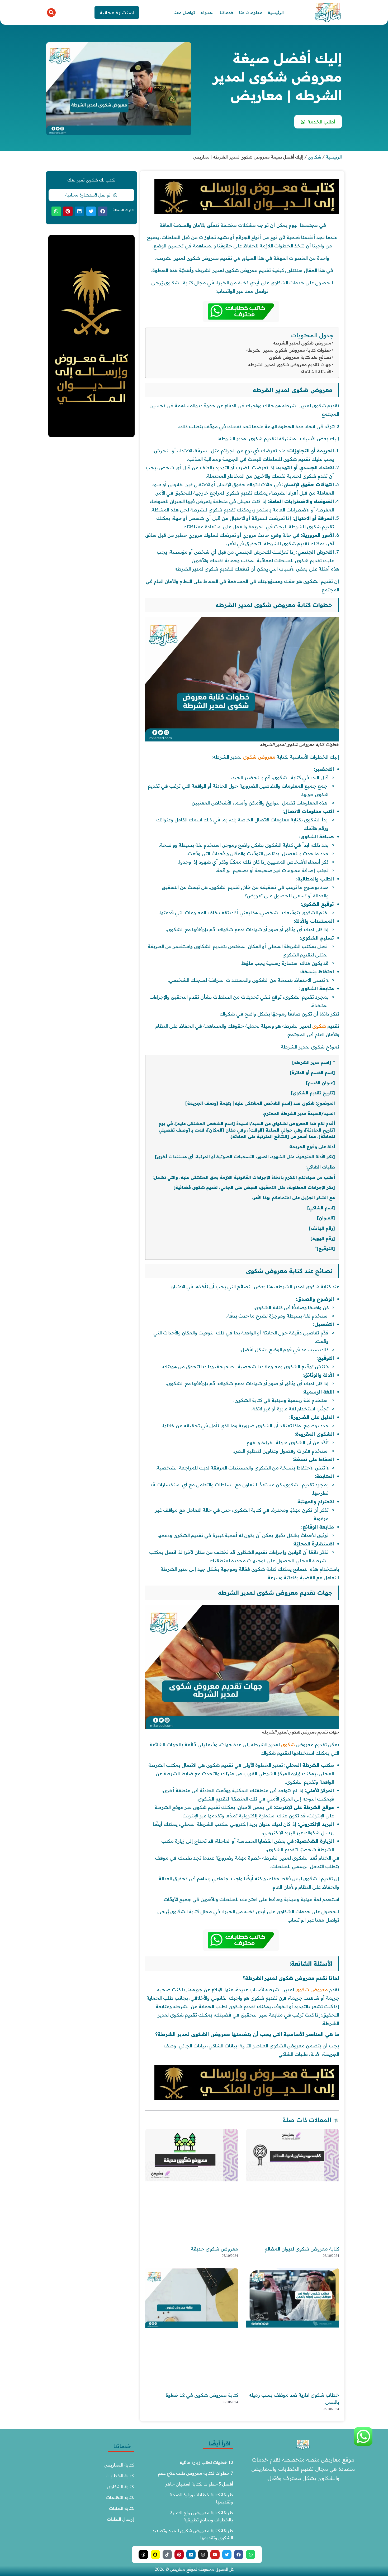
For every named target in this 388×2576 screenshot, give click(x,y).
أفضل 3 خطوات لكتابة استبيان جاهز (199, 2484)
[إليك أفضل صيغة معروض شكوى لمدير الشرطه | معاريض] (247, 213)
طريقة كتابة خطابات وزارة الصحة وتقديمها (201, 2498)
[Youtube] (215, 2555)
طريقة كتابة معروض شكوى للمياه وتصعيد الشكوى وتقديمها (193, 2534)
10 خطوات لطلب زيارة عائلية (206, 2462)
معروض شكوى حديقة (214, 2249)
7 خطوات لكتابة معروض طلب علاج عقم (196, 2473)
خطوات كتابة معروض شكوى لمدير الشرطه (289, 350)
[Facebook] (239, 2555)
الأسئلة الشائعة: (316, 372)
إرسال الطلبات (120, 2519)
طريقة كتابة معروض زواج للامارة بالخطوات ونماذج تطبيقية (201, 2516)
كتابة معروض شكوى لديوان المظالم (302, 2249)
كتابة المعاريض (119, 2465)
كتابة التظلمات (120, 2497)
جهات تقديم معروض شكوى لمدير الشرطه (290, 365)
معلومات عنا (251, 12)
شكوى (319, 1026)
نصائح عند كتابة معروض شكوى (300, 357)
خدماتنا (227, 12)
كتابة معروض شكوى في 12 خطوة (202, 2395)
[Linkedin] (191, 2555)
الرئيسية (276, 12)
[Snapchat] (155, 2555)
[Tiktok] (167, 2555)
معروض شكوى (259, 757)
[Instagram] (203, 2555)
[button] (51, 13)
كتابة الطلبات (121, 2508)
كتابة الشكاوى (120, 2487)
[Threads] (143, 2555)
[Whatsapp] (251, 2555)
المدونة (207, 12)
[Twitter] (227, 2555)
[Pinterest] (179, 2555)
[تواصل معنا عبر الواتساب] (363, 2444)
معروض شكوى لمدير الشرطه (302, 343)
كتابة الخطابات (120, 2476)
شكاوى (314, 157)
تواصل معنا (184, 12)
